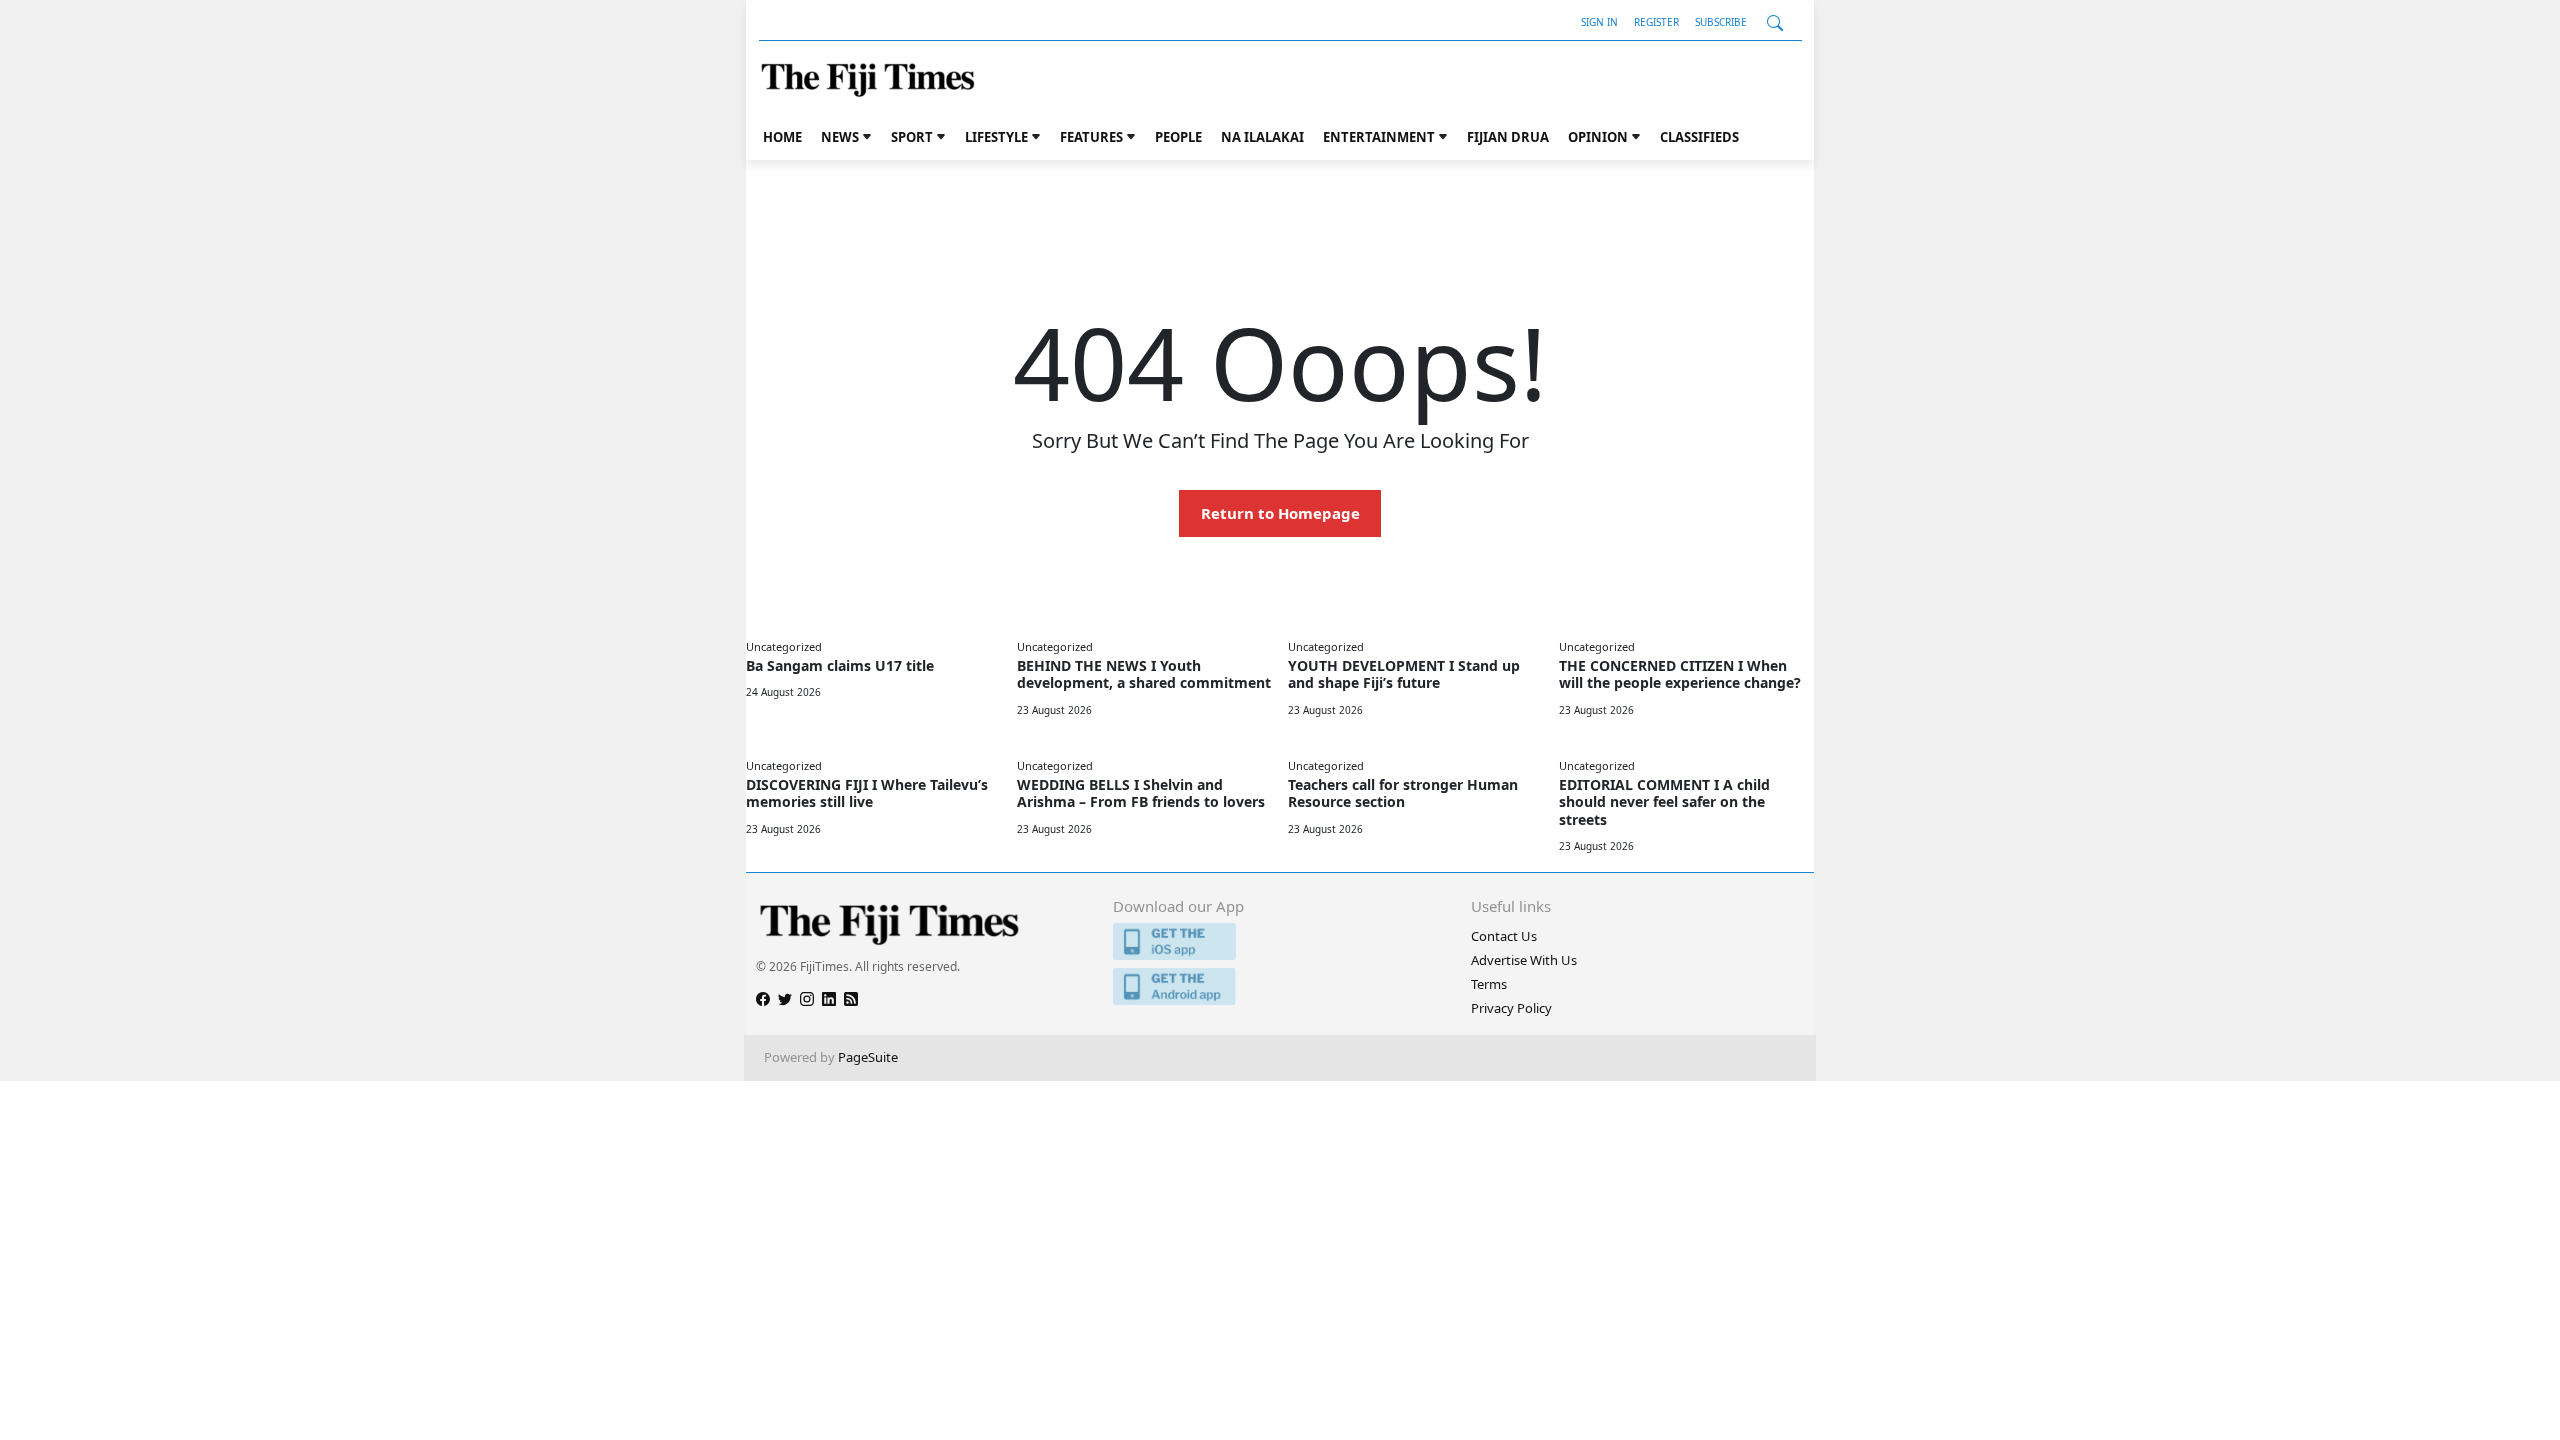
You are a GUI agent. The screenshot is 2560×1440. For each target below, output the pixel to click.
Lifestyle (996, 137)
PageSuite (868, 1057)
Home (782, 137)
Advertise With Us (1524, 960)
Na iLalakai (1262, 137)
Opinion (1598, 137)
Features (1091, 137)
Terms (1489, 984)
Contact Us (1504, 936)
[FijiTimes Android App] (1279, 986)
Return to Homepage (1280, 513)
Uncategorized (784, 646)
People (1178, 137)
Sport (912, 137)
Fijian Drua (1508, 137)
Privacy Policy (1511, 1008)
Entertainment (1379, 137)
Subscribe (1721, 22)
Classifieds (1699, 137)
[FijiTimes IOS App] (1279, 941)
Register (1656, 22)
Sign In (1599, 22)
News (840, 137)
